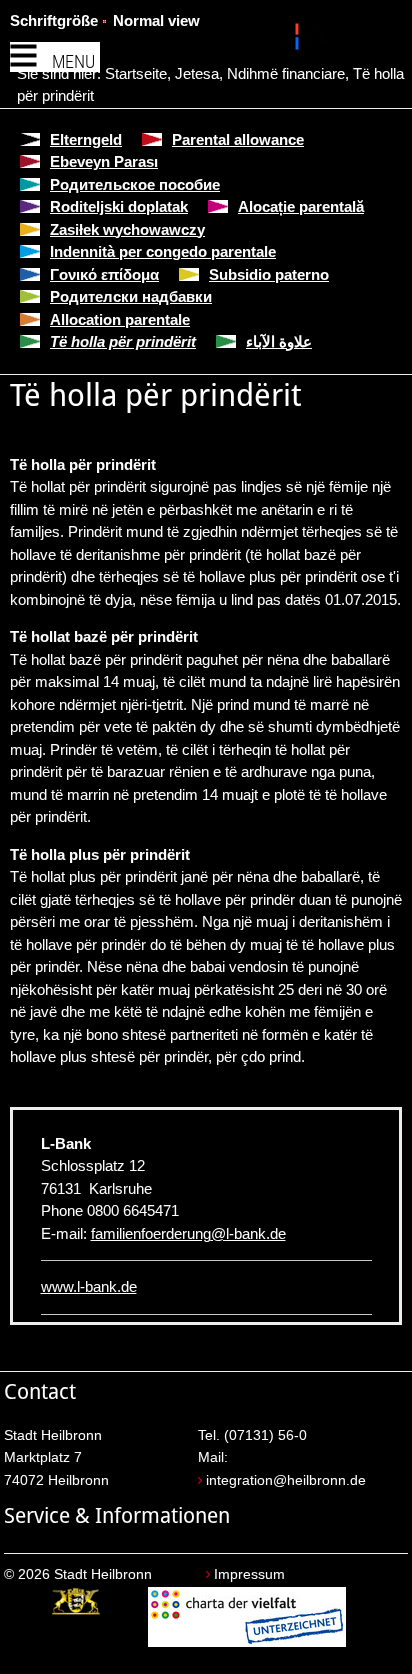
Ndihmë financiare (286, 73)
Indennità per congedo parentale (163, 251)
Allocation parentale (120, 319)
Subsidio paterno (269, 274)
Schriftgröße (54, 20)
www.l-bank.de (89, 1286)
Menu (73, 61)
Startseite (136, 73)
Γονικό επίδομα (104, 274)
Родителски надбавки (131, 296)
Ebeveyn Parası (104, 161)
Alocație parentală (301, 206)
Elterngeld (86, 139)
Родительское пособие (135, 184)
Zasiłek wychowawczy (127, 229)
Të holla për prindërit (123, 341)
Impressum (249, 1574)
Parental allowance (238, 139)
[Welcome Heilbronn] (299, 40)
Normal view (156, 20)
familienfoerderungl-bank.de (188, 1233)
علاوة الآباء (279, 341)
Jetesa (197, 73)
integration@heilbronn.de (286, 1480)
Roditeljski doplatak (119, 206)
